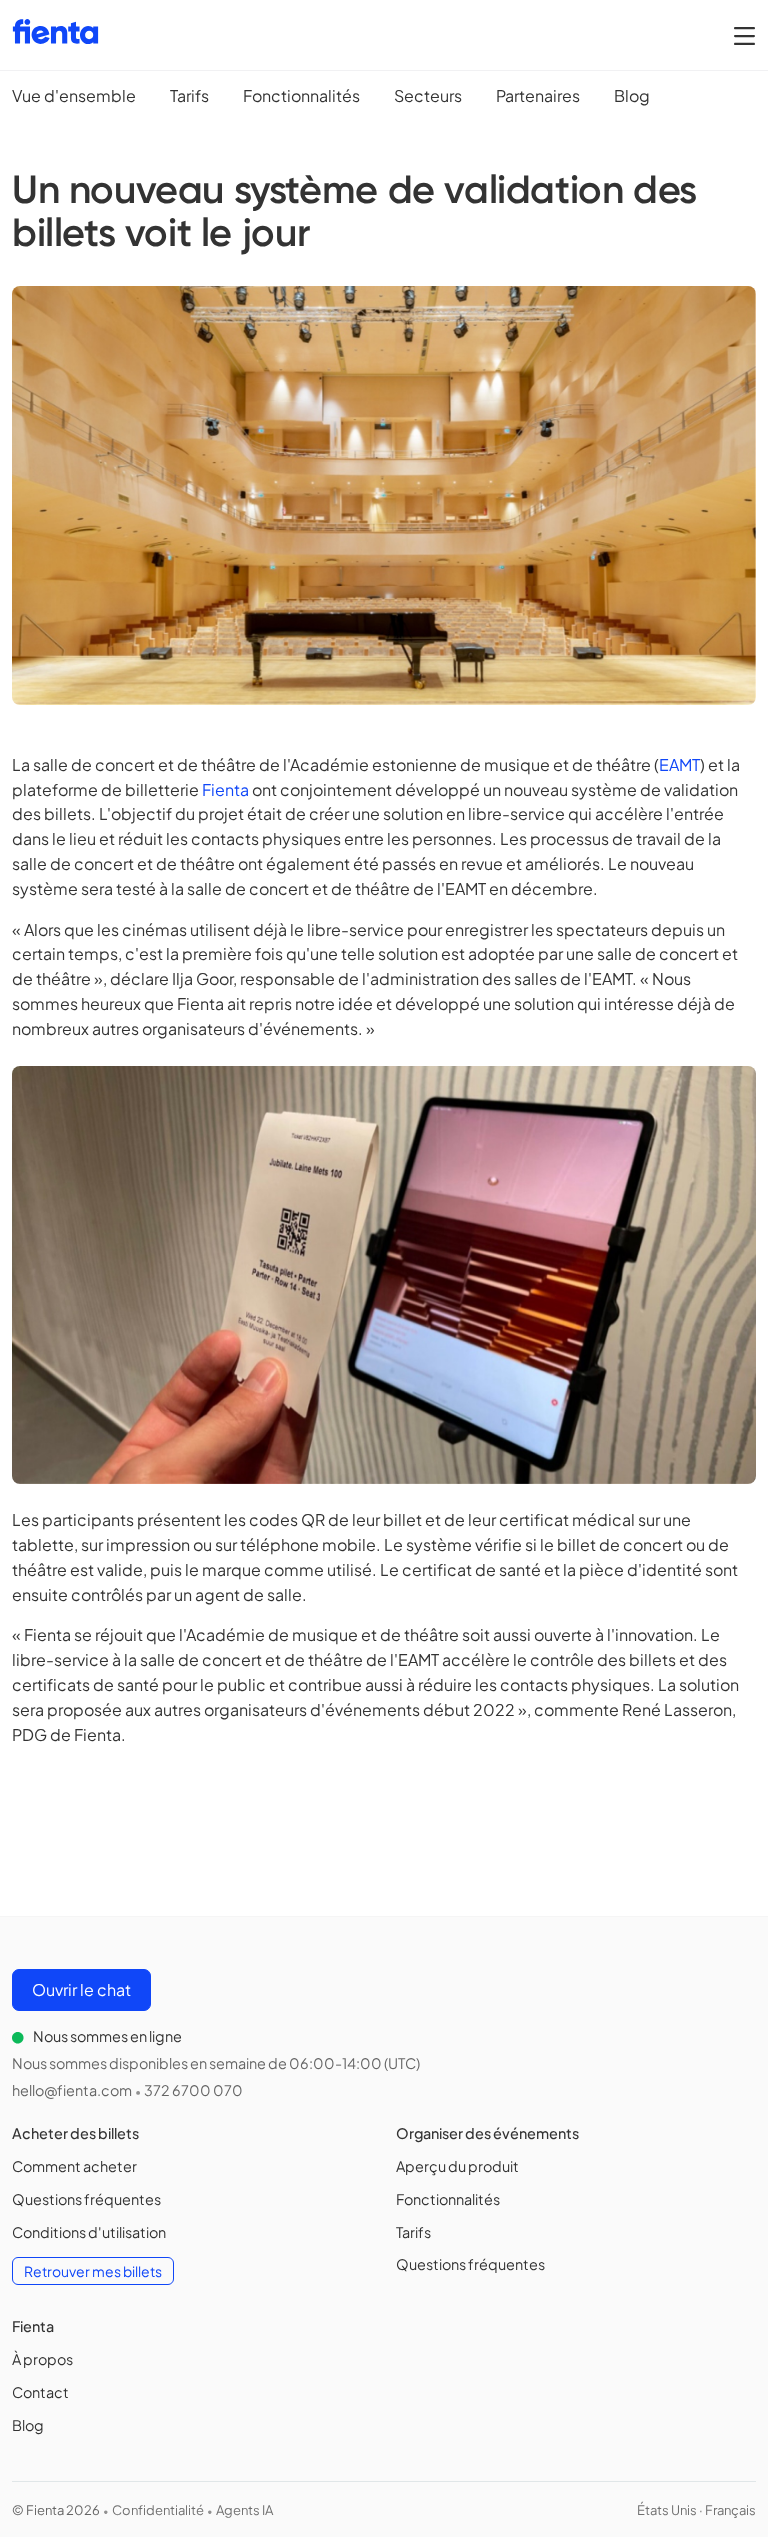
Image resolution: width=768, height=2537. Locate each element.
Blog (632, 95)
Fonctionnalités (301, 95)
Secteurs (428, 95)
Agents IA (244, 2510)
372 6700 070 (193, 2090)
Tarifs (189, 95)
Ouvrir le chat (81, 1989)
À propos (42, 2359)
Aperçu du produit (457, 2166)
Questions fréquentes (86, 2199)
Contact (40, 2392)
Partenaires (538, 95)
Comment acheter (74, 2166)
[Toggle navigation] (744, 35)
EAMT (679, 764)
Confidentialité (158, 2510)
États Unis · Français (696, 2510)
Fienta (225, 789)
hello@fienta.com (72, 2090)
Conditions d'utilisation (89, 2232)
